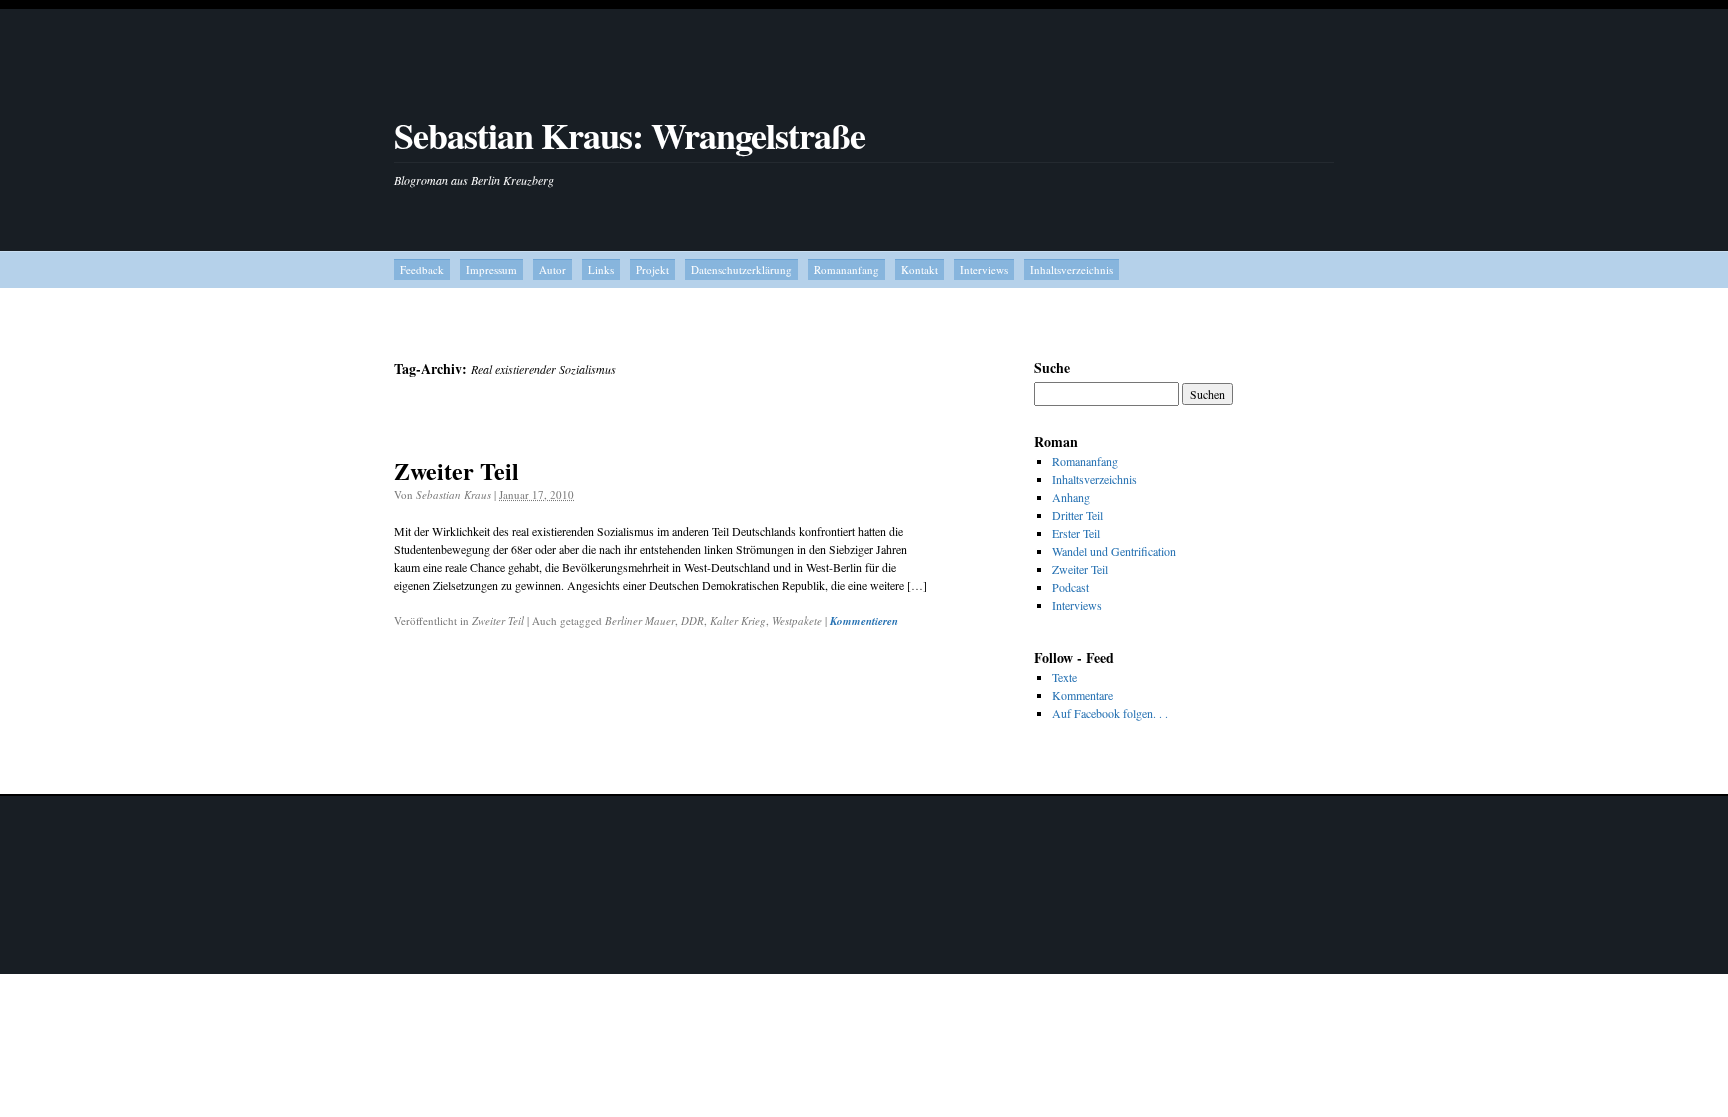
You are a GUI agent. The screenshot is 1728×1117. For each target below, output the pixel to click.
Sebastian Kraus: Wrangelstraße (629, 135)
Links (601, 269)
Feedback (422, 269)
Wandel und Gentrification (1114, 551)
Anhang (1071, 497)
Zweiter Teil (456, 470)
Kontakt (919, 269)
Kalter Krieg (738, 620)
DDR (692, 620)
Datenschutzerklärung (741, 269)
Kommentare (1082, 695)
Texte (1064, 677)
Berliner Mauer (640, 620)
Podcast (1070, 587)
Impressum (491, 269)
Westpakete (797, 620)
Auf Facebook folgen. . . (1110, 713)
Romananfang (846, 269)
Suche (1052, 367)
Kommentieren (864, 621)
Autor (552, 269)
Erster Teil (1076, 533)
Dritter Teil (1077, 515)
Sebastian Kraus (453, 494)
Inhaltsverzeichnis (1071, 269)
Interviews (984, 269)
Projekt (652, 269)
